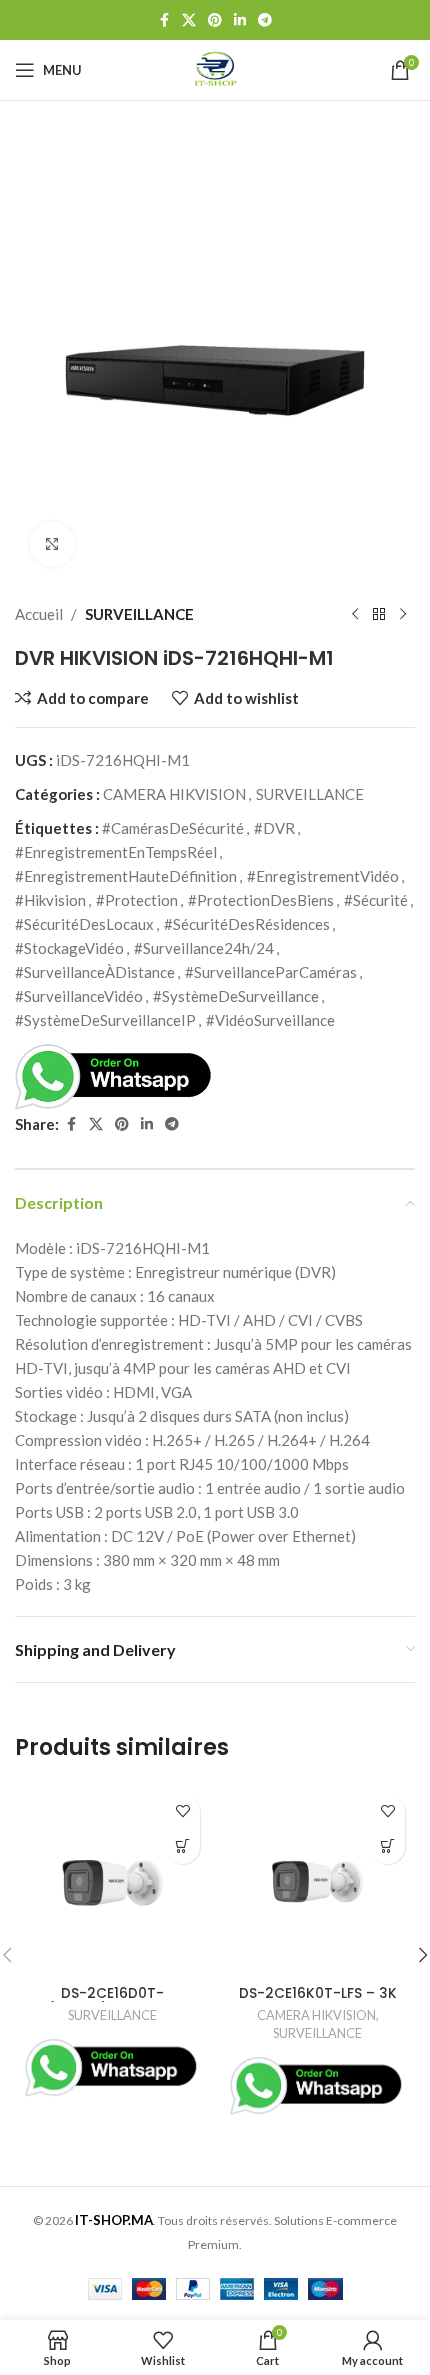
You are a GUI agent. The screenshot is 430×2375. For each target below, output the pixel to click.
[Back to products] (379, 614)
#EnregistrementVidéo (323, 876)
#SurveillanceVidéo (79, 996)
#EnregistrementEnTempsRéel (116, 852)
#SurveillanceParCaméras (271, 972)
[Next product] (403, 614)
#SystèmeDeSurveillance (236, 996)
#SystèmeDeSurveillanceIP (105, 1020)
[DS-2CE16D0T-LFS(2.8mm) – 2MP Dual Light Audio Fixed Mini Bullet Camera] (112, 1881)
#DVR (274, 828)
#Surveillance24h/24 (204, 948)
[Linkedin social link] (240, 20)
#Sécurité (376, 900)
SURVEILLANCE (139, 614)
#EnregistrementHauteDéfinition (126, 876)
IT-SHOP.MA (114, 2220)
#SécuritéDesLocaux (84, 924)
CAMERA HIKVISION (174, 794)
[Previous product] (355, 614)
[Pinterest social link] (215, 20)
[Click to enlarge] (52, 544)
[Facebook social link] (164, 20)
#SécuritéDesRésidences (247, 924)
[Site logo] (215, 68)
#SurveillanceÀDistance (95, 972)
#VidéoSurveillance (270, 1020)
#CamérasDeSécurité (173, 828)
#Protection (137, 900)
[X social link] (189, 20)
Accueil (39, 614)
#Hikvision (50, 900)
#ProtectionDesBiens (261, 900)
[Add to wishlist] (182, 1811)
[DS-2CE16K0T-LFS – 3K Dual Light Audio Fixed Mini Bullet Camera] (317, 1881)
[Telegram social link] (265, 20)
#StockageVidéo (69, 948)
